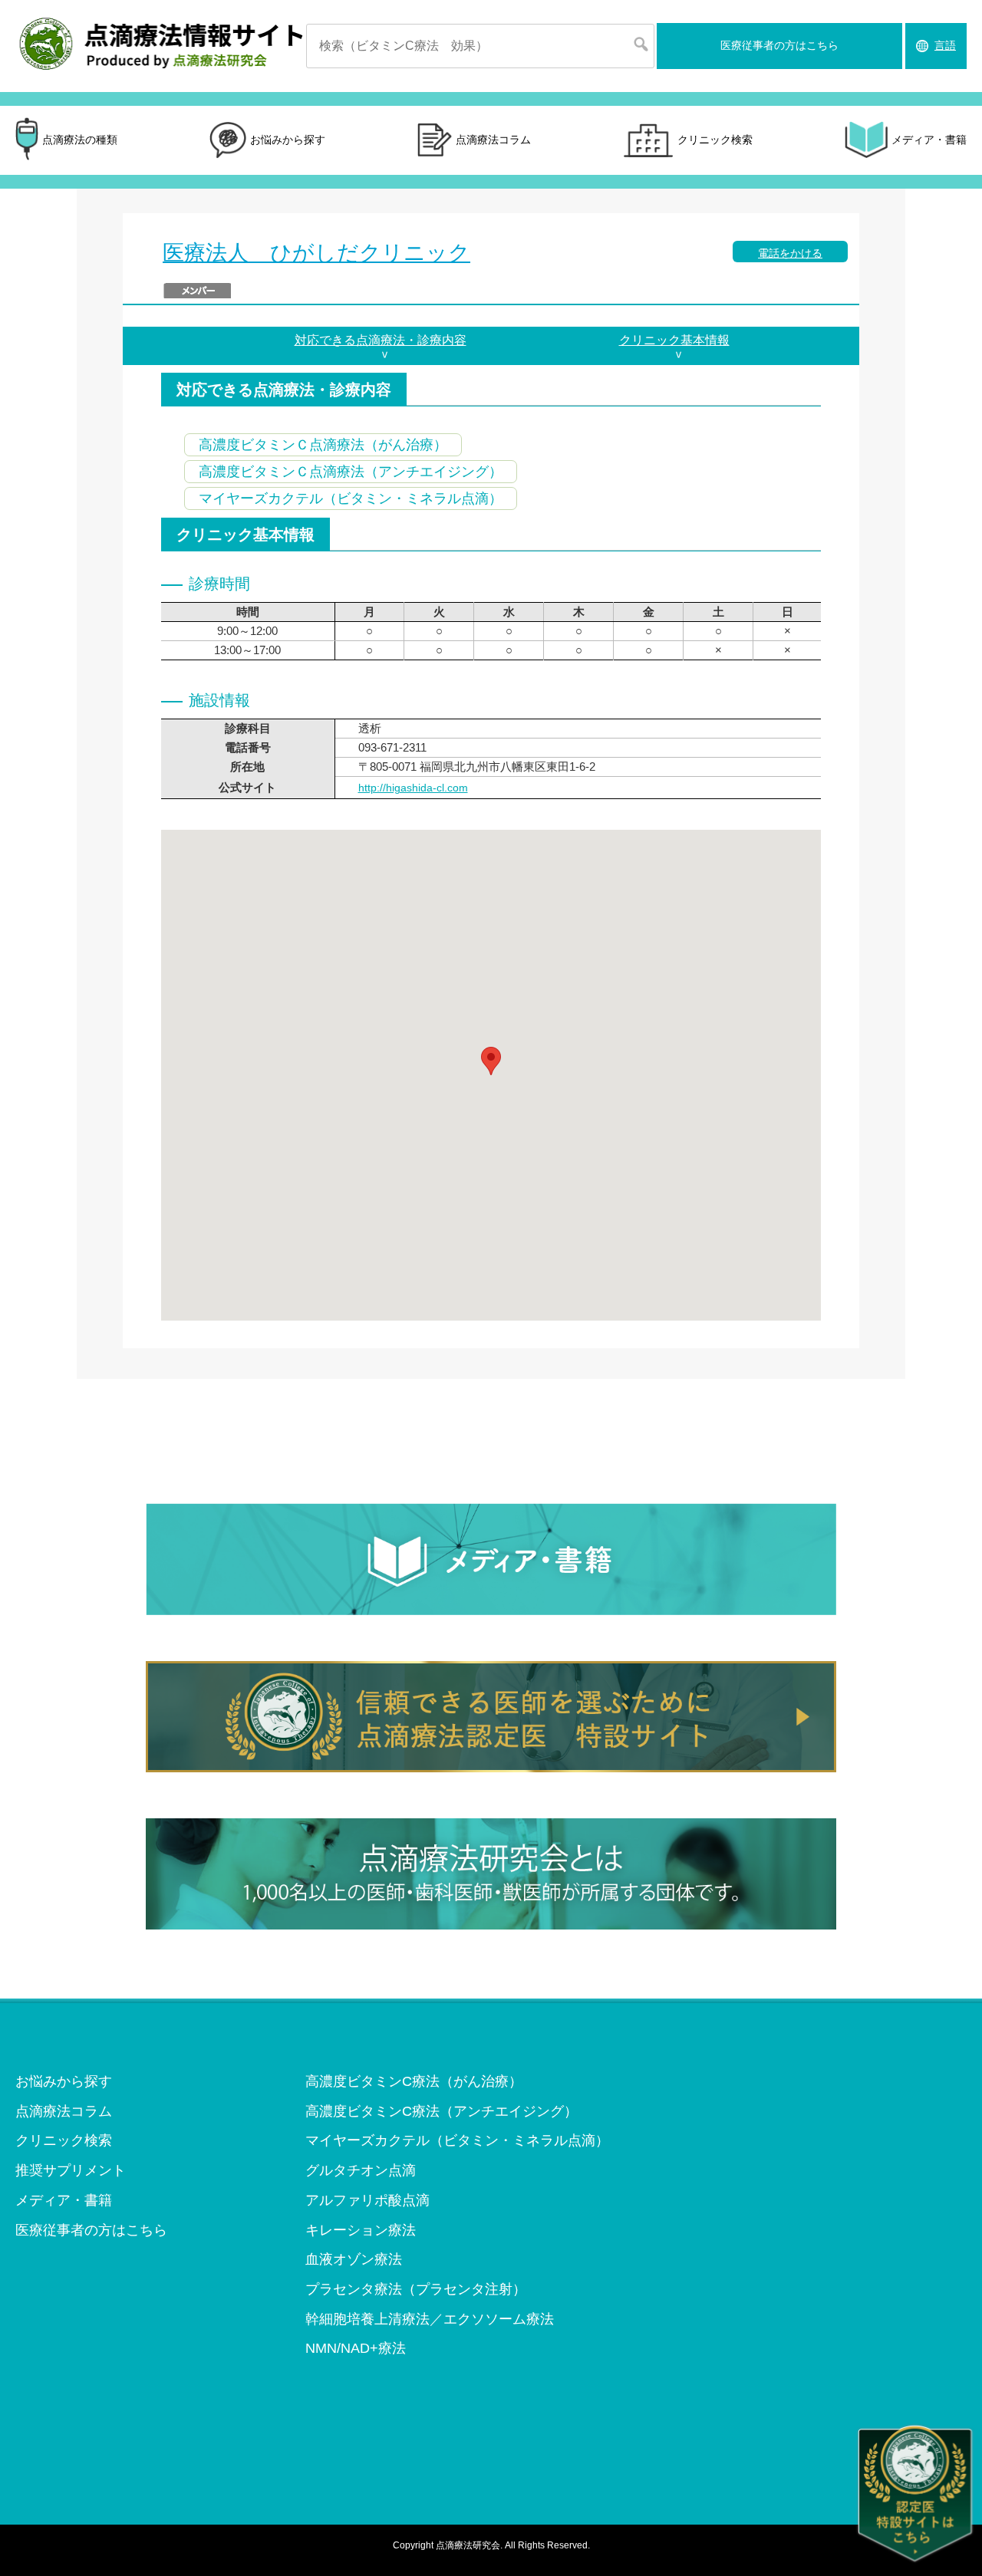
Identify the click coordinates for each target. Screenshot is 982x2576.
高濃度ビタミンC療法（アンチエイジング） (442, 2111)
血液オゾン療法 (354, 2259)
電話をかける (790, 253)
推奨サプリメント (71, 2170)
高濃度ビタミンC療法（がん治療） (414, 2081)
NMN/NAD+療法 (356, 2348)
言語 (945, 45)
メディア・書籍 (929, 140)
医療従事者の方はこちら (779, 45)
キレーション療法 (361, 2230)
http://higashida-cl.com (413, 788)
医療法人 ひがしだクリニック (316, 253)
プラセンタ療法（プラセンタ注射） (416, 2289)
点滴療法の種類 (80, 140)
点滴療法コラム (493, 140)
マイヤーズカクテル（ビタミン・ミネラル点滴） (457, 2140)
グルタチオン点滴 (361, 2170)
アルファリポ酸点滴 (367, 2200)
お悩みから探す (288, 140)
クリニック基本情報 (674, 340)
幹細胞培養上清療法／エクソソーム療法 (430, 2319)
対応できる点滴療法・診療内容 (381, 340)
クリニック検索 (715, 140)
